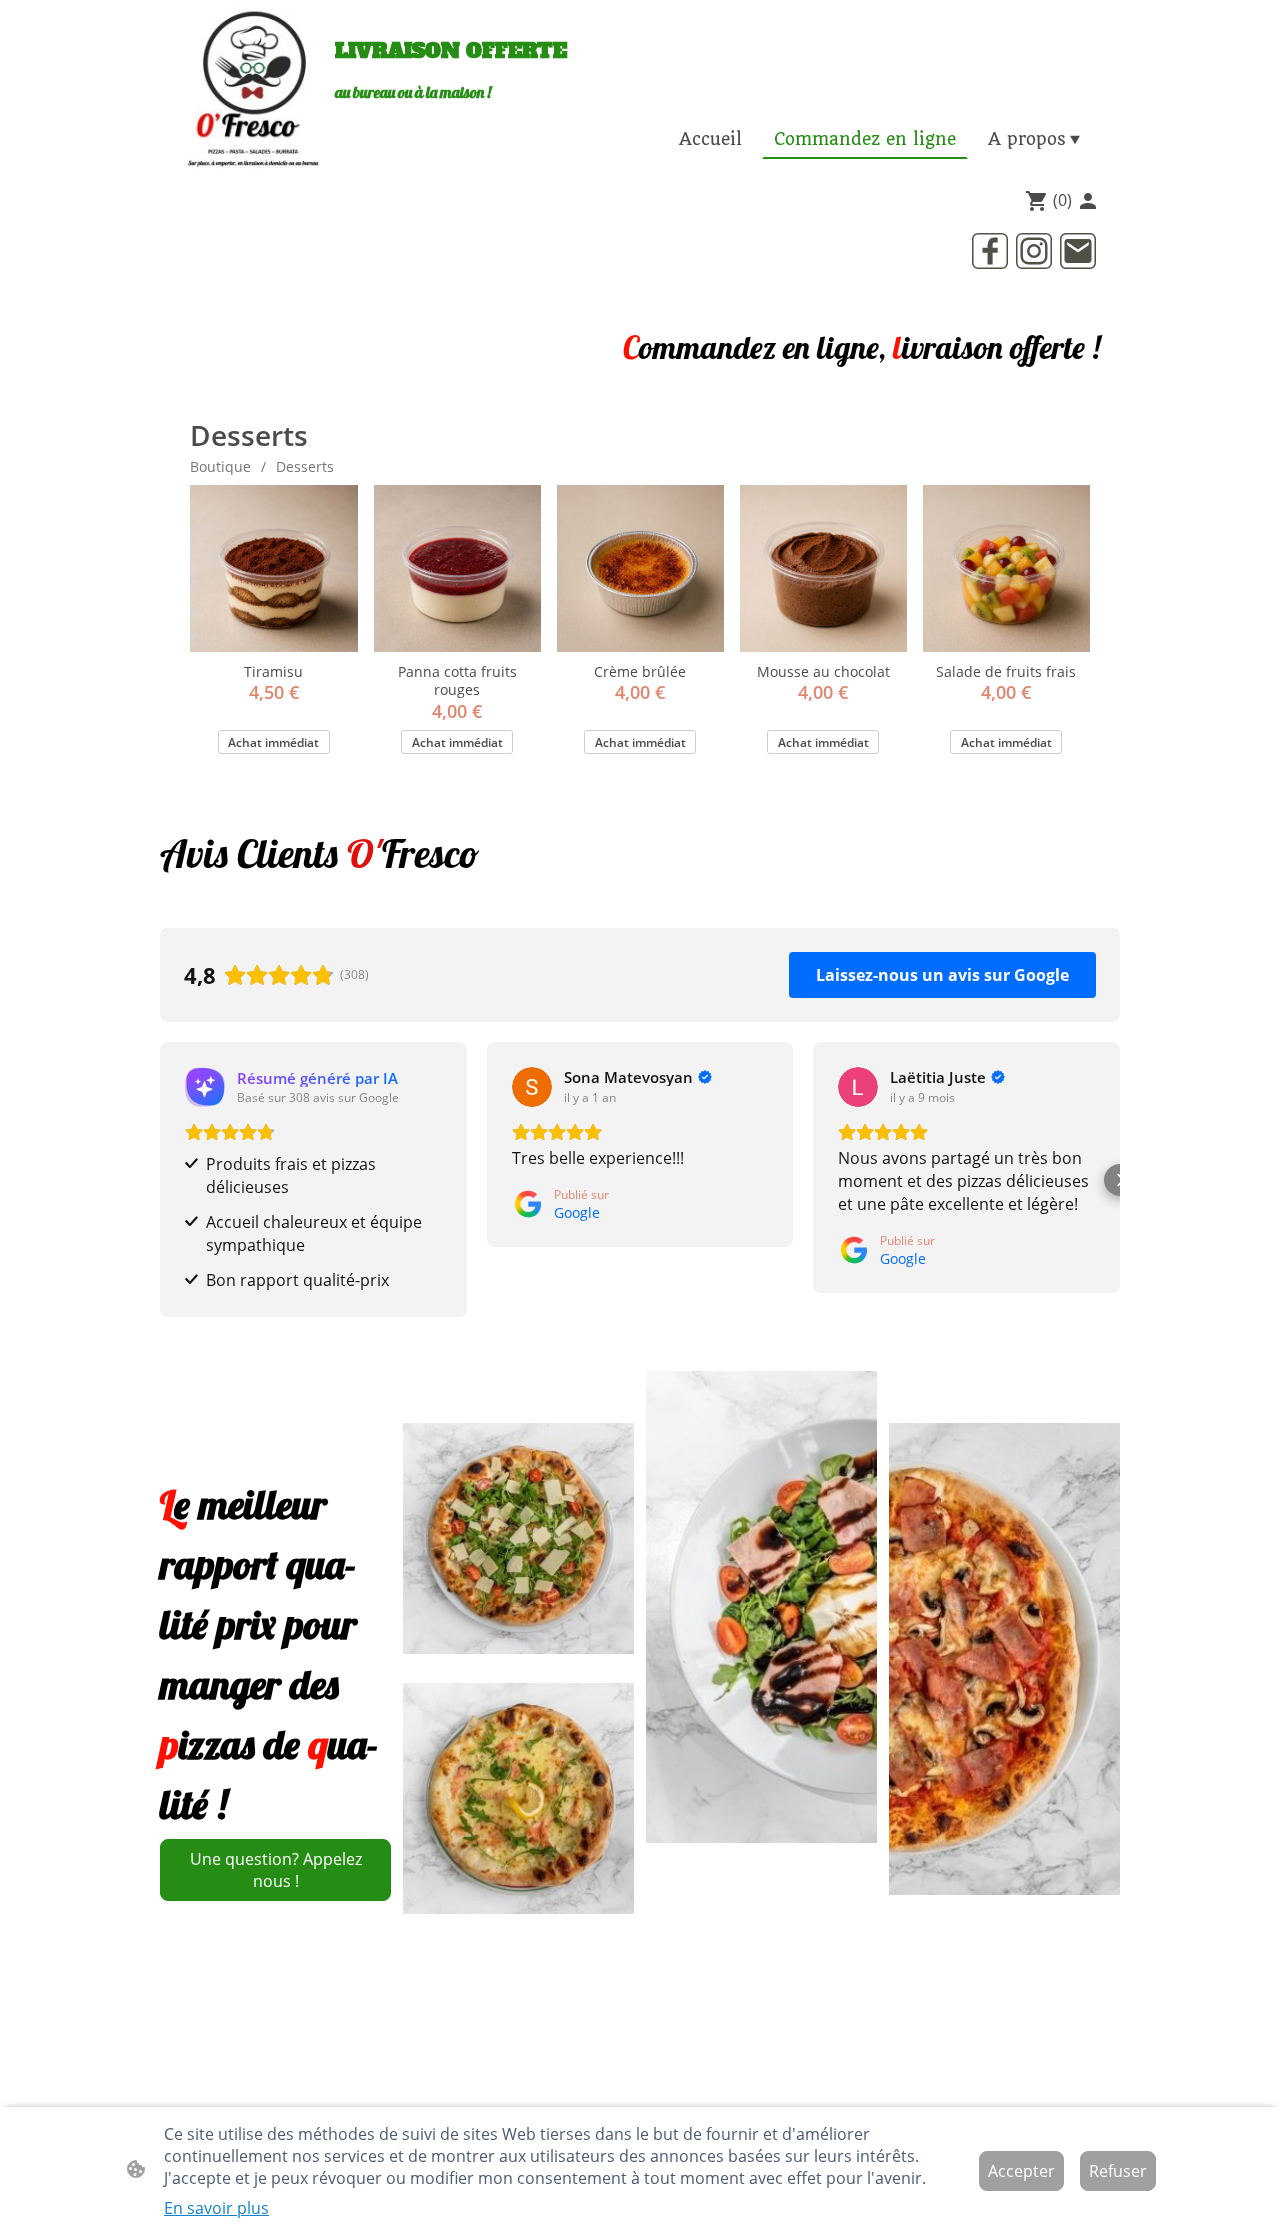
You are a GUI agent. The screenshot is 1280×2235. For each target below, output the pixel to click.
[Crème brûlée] (640, 568)
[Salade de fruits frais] (1006, 568)
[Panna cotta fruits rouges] (457, 568)
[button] (160, 1179)
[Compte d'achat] (1088, 201)
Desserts (305, 466)
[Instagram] (1034, 251)
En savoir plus (216, 2208)
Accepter (1021, 2171)
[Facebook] (990, 251)
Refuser (1118, 2171)
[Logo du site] (253, 90)
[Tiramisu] (273, 568)
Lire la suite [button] (881, 1227)
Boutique (220, 466)
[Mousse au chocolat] (823, 568)
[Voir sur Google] (205, 1087)
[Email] (1078, 251)
